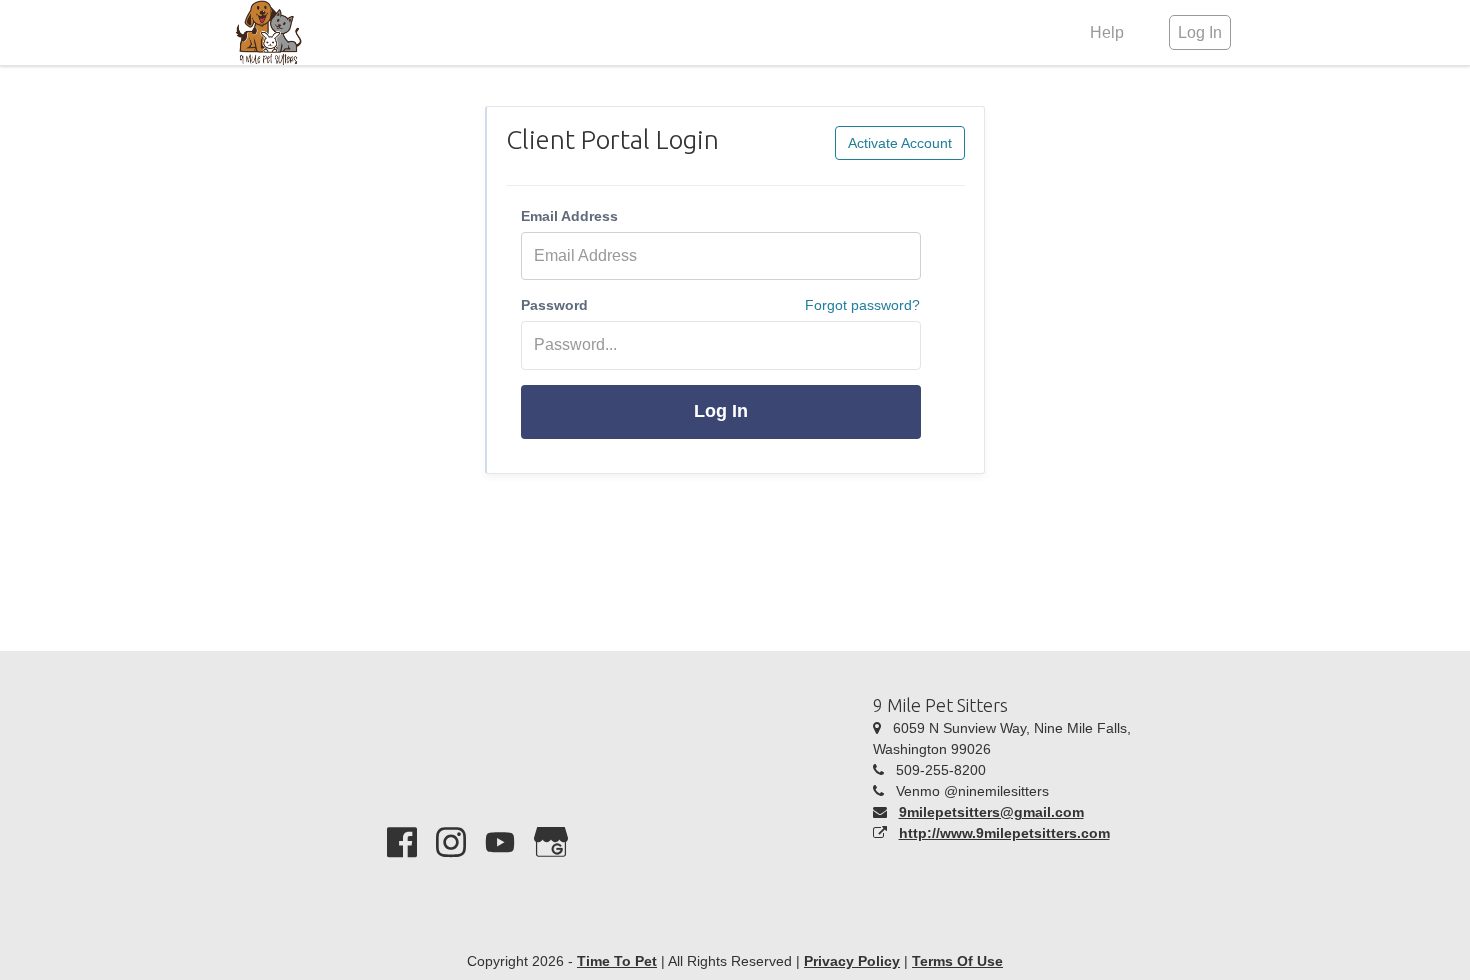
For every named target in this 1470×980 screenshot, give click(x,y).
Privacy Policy (852, 961)
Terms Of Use (957, 961)
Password (554, 305)
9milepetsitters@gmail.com (991, 812)
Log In (721, 411)
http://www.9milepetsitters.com (1004, 833)
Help (1107, 32)
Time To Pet (617, 961)
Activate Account (900, 143)
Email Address (569, 216)
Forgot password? (862, 305)
